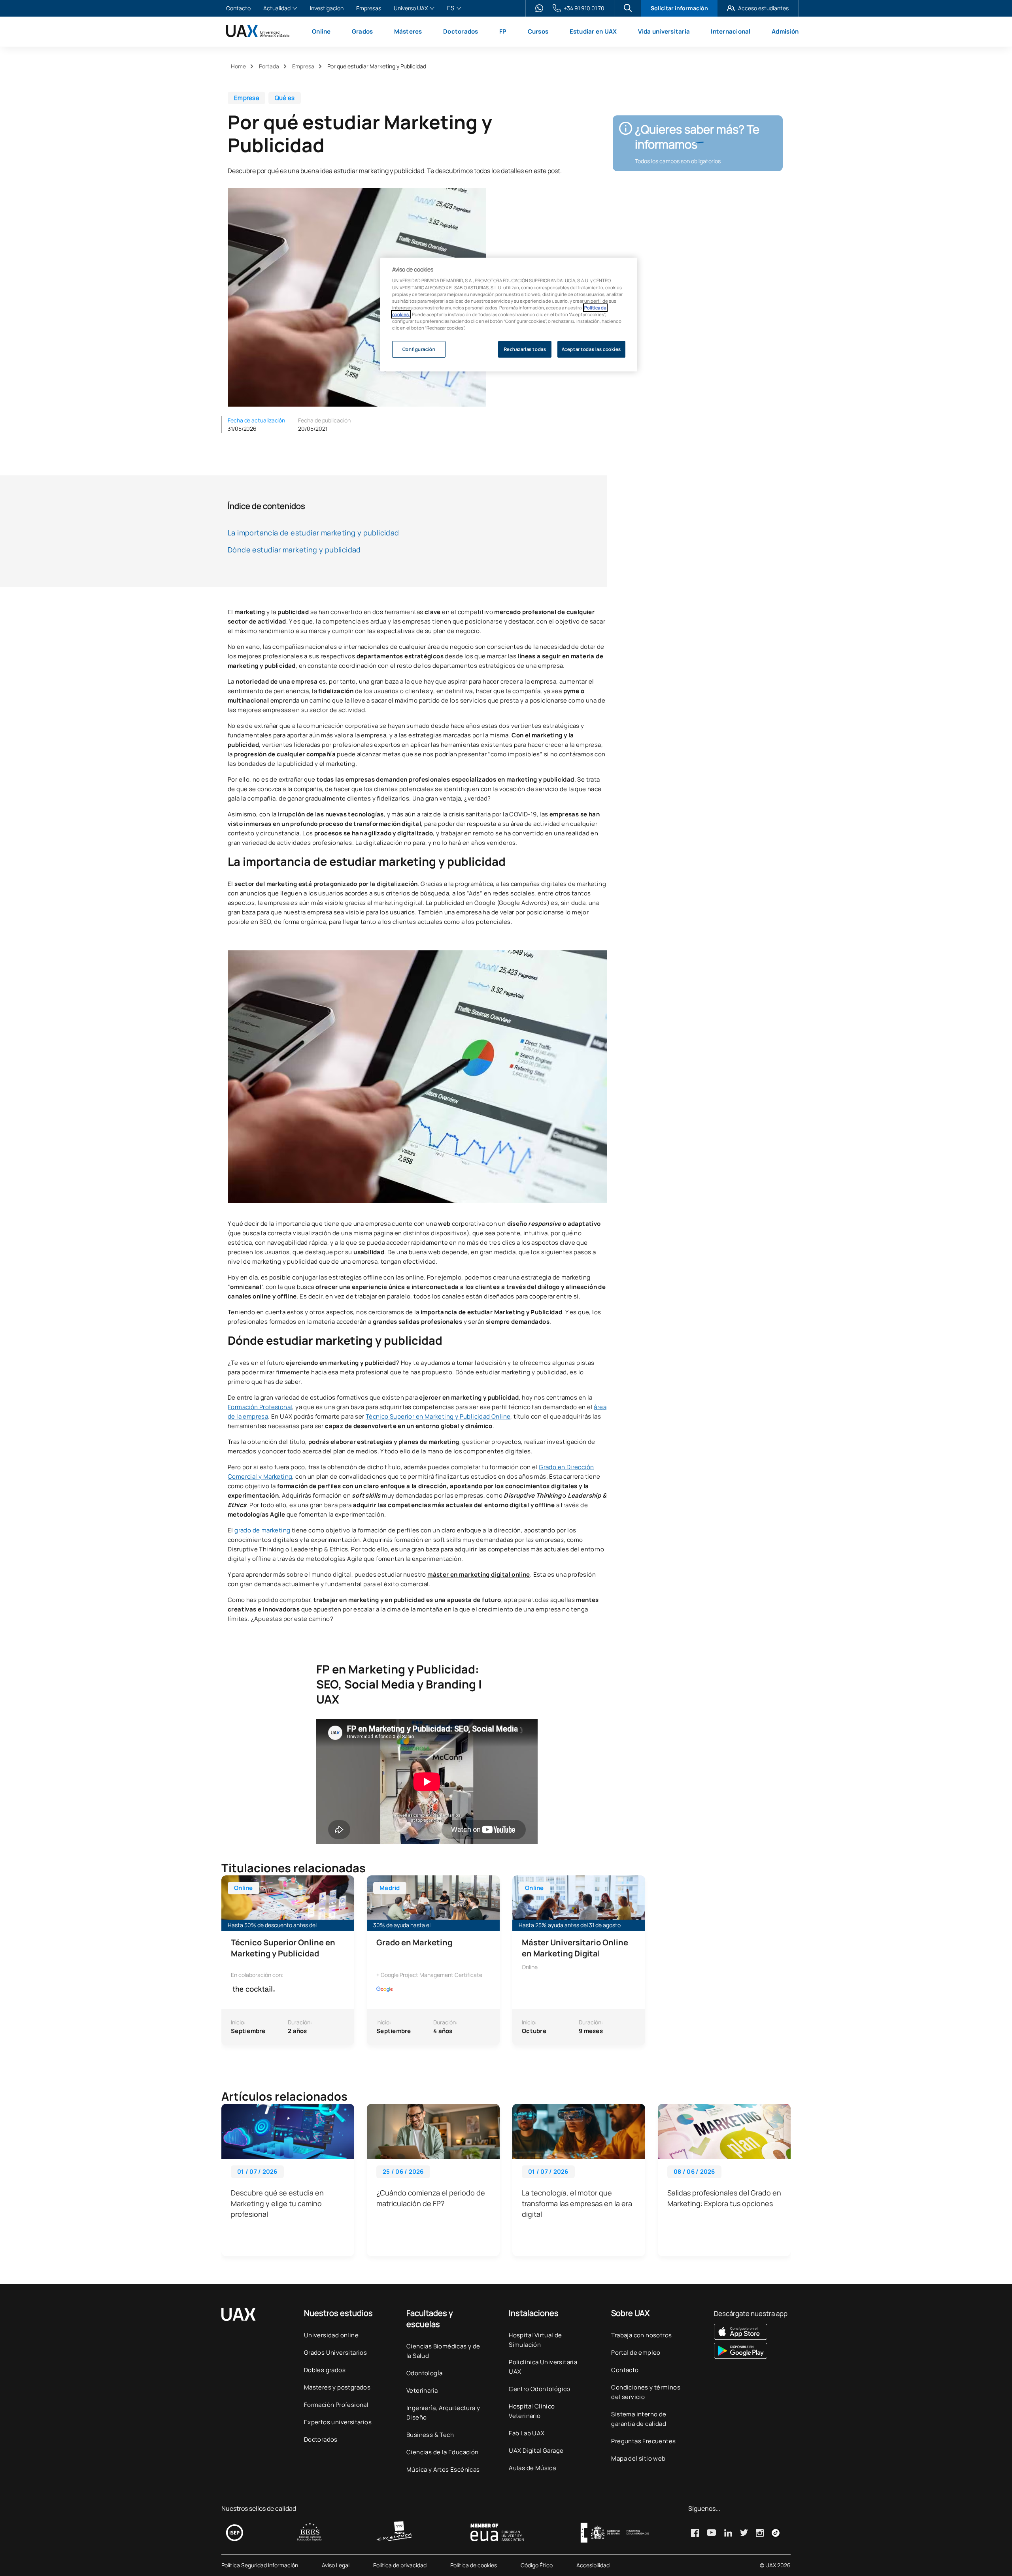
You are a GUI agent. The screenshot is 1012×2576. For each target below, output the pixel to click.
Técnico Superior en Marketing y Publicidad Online (438, 1416)
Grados (363, 31)
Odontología (424, 2373)
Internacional (731, 31)
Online (321, 31)
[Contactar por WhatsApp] (539, 8)
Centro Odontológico (540, 2389)
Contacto (238, 8)
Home (238, 66)
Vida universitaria (664, 31)
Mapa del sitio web (638, 2458)
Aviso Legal (336, 2565)
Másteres (408, 31)
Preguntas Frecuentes (643, 2441)
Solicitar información (679, 8)
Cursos (538, 31)
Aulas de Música (532, 2468)
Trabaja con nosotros (641, 2335)
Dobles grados (325, 2370)
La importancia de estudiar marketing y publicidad (313, 533)
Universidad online (331, 2335)
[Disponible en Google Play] (751, 2351)
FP (503, 31)
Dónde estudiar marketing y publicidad (294, 550)
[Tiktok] (776, 2533)
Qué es (285, 98)
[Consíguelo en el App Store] (751, 2332)
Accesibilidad (593, 2565)
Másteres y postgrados (337, 2387)
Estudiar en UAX (593, 31)
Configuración (419, 349)
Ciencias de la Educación (443, 2452)
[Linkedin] (728, 2533)
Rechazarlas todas (525, 349)
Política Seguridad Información (260, 2565)
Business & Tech (430, 2435)
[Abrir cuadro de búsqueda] (628, 8)
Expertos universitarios (338, 2422)
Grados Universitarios (335, 2353)
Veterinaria (422, 2390)
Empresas (369, 8)
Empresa (303, 66)
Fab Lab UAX (527, 2433)
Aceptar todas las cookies (591, 349)
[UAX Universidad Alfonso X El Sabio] (258, 31)
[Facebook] (695, 2533)
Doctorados (461, 31)
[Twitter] (744, 2533)
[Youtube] (712, 2533)
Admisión (785, 31)
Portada (269, 66)
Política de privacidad (400, 2565)
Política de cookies (474, 2565)
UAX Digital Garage (536, 2451)
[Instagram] (760, 2533)
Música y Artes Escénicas (443, 2470)
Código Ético (537, 2565)
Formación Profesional (260, 1407)
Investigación (327, 8)
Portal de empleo (636, 2353)
